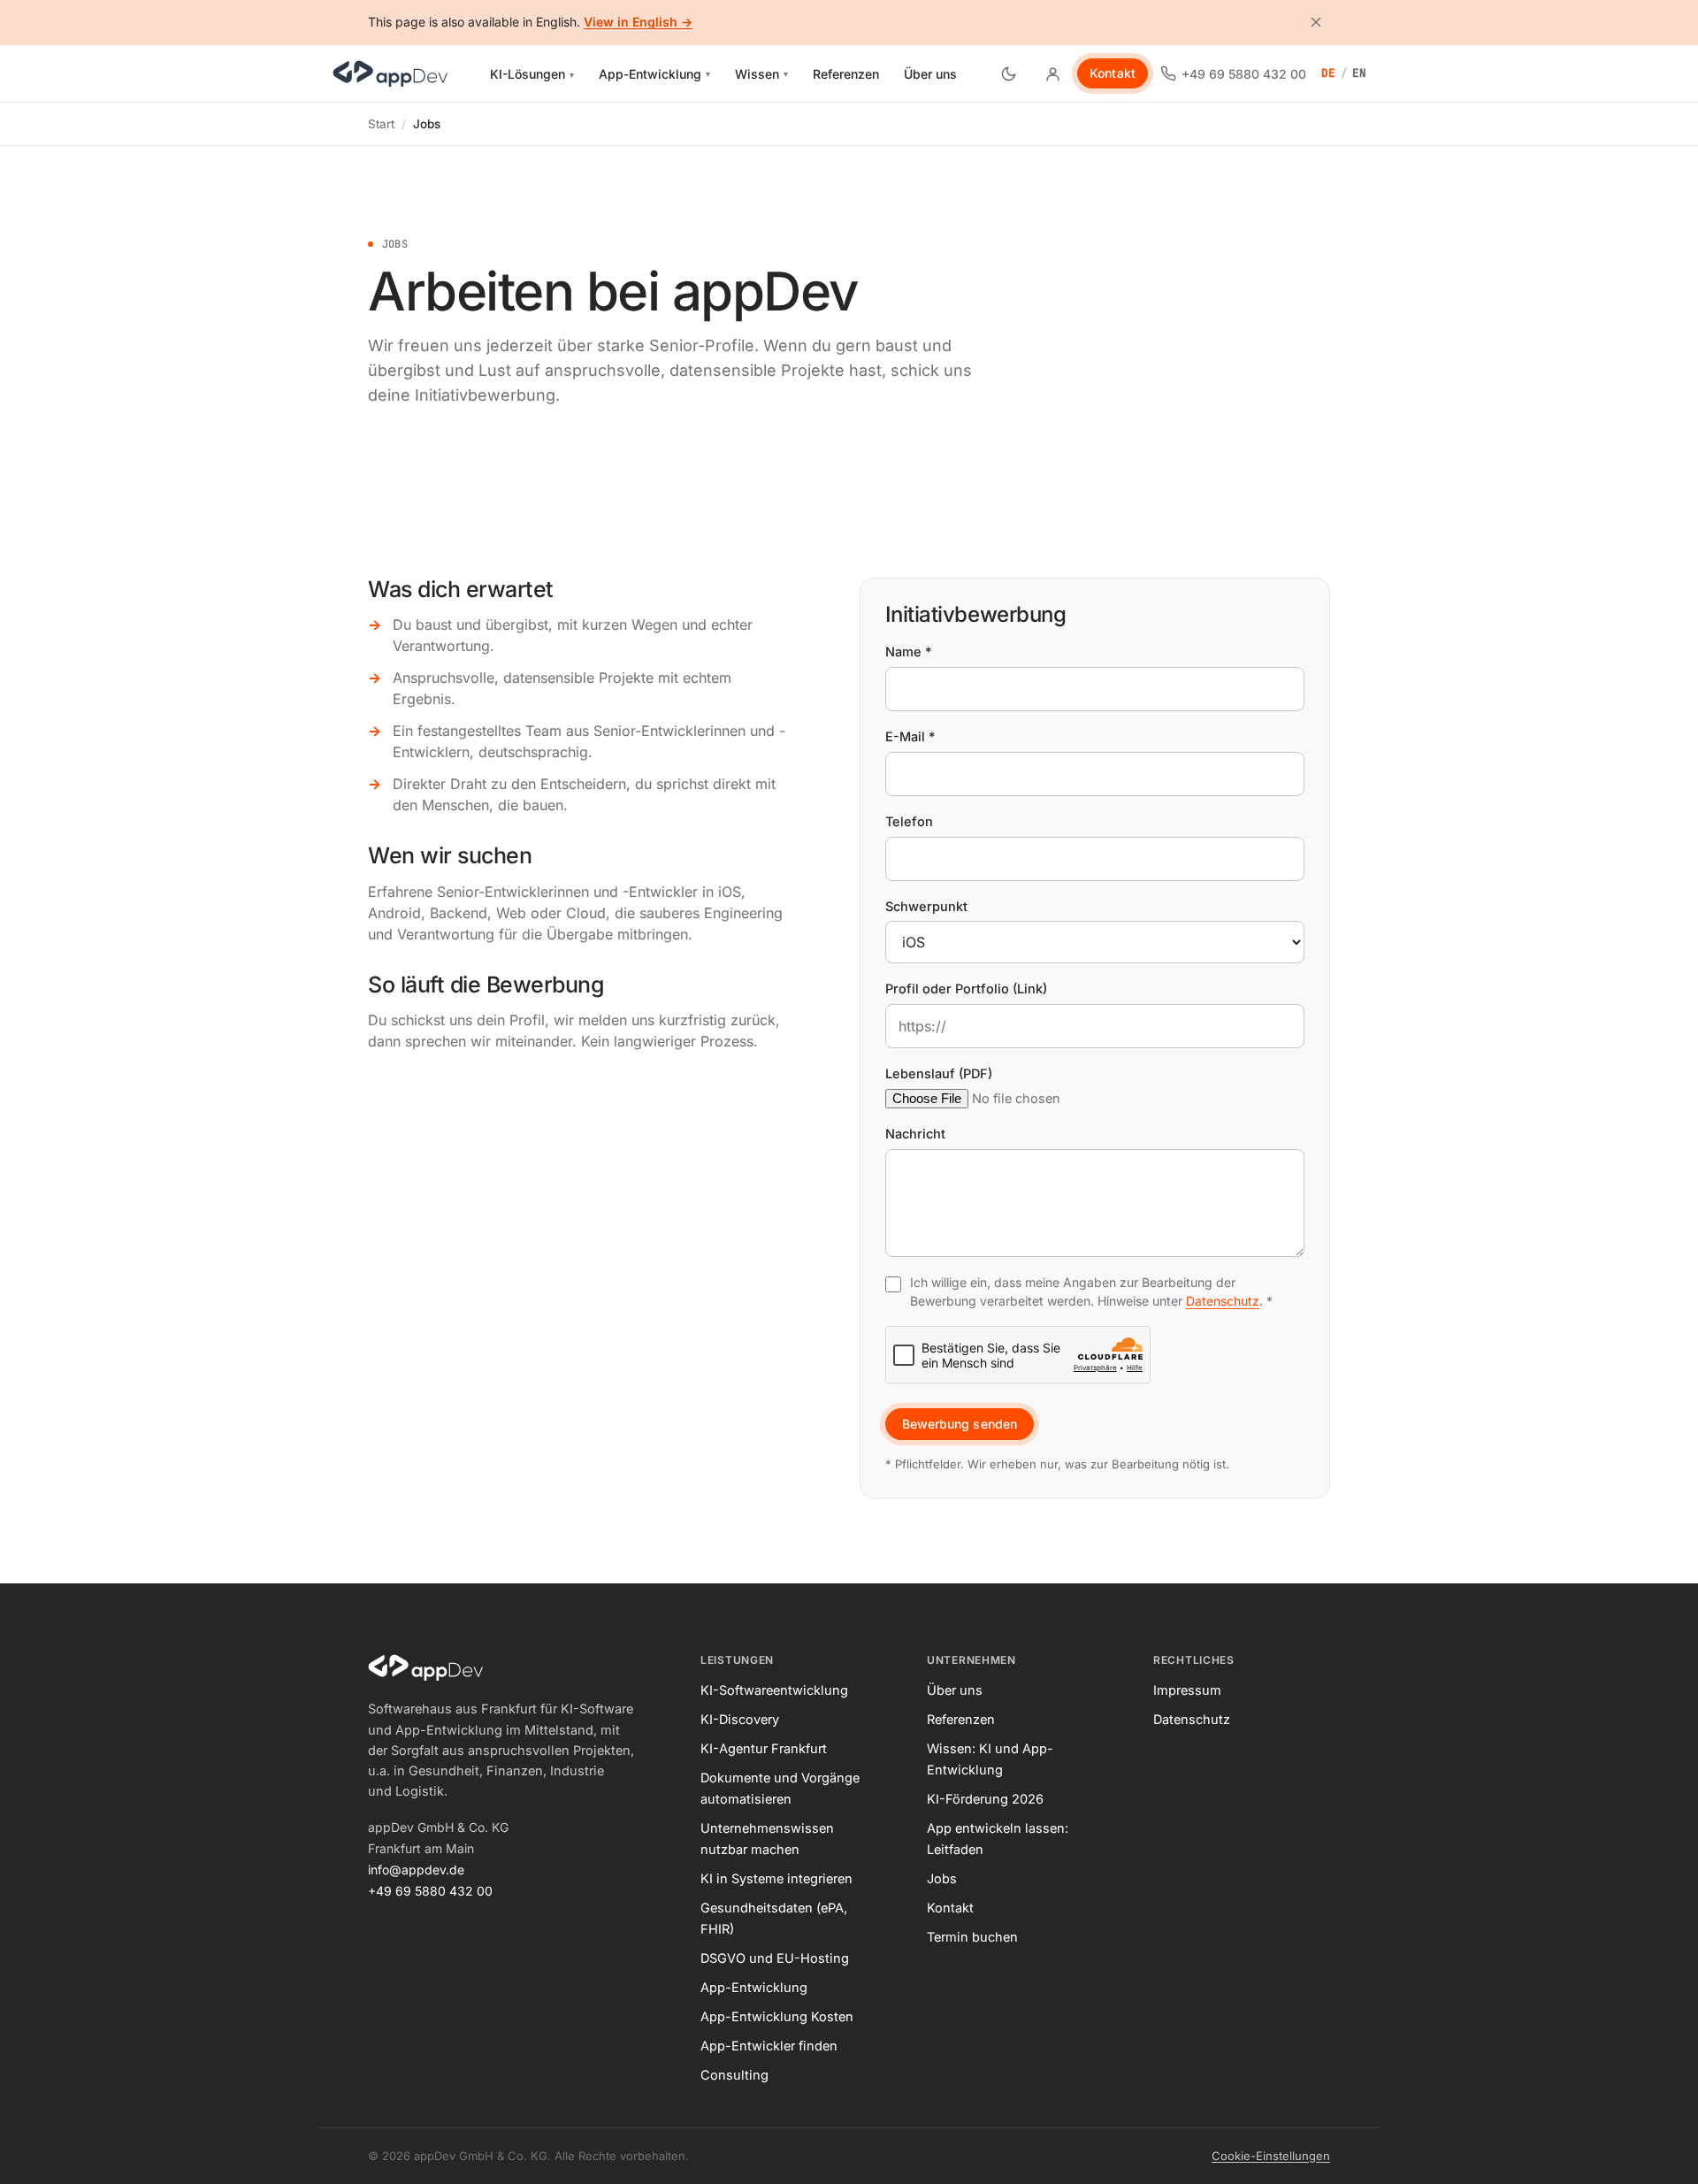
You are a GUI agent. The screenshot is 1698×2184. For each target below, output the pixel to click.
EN (1360, 73)
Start (381, 124)
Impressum (1187, 1690)
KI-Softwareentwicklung (774, 1690)
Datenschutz (1223, 1301)
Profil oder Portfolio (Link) (966, 989)
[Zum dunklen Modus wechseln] (1008, 73)
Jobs (942, 1878)
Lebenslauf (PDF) (939, 1073)
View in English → (638, 22)
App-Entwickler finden (769, 2046)
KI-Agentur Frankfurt (764, 1748)
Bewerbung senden (960, 1424)
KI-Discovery (740, 1719)
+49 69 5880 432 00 (430, 1891)
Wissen (761, 74)
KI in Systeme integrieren (776, 1878)
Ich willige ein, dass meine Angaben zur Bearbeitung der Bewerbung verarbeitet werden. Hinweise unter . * (1091, 1291)
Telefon (909, 821)
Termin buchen (972, 1937)
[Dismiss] (1316, 22)
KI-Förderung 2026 (985, 1799)
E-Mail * (910, 736)
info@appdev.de (416, 1870)
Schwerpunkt (926, 906)
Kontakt (1113, 73)
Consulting (734, 2075)
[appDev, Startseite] (390, 73)
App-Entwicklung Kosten (777, 2016)
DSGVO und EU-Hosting (775, 1958)
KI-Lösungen (537, 77)
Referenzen (846, 74)
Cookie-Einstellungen (1271, 2156)
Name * (909, 651)
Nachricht (915, 1134)
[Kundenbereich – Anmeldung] (1052, 73)
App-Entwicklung (654, 74)
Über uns (930, 74)
